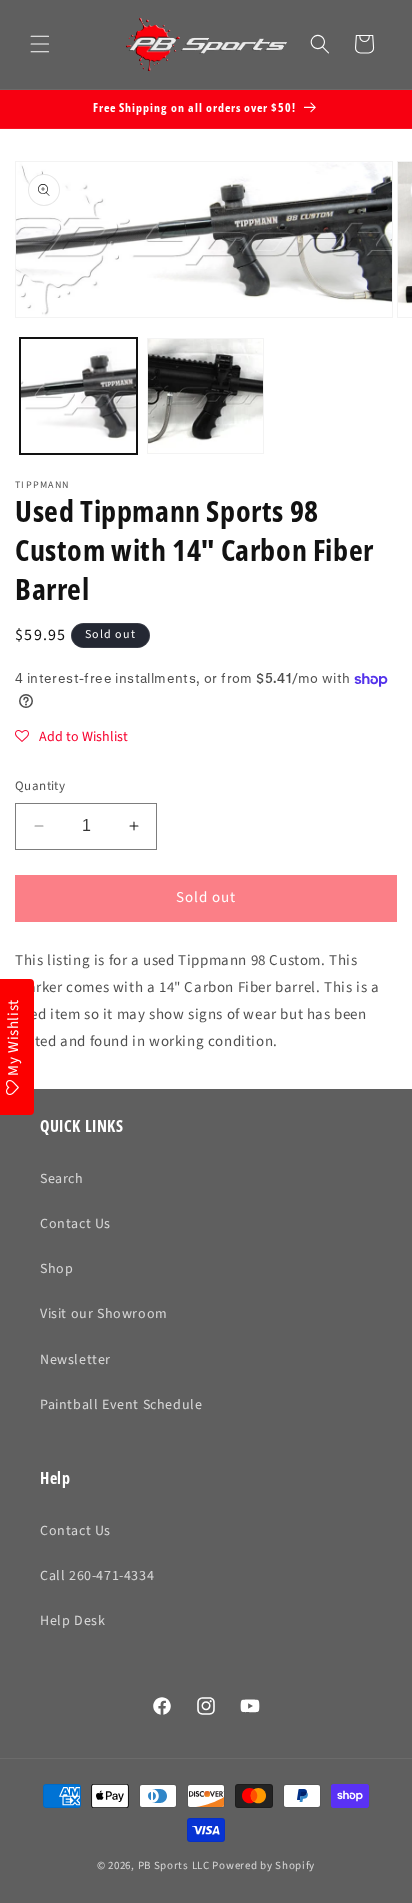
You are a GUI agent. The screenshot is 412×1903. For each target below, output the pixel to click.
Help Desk (72, 1621)
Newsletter (75, 1360)
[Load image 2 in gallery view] (205, 396)
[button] (40, 44)
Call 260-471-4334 (97, 1576)
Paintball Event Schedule (121, 1405)
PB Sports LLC (174, 1865)
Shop (56, 1269)
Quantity (40, 786)
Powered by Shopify (263, 1865)
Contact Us (75, 1224)
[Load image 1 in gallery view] (78, 396)
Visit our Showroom (104, 1314)
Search (62, 1179)
